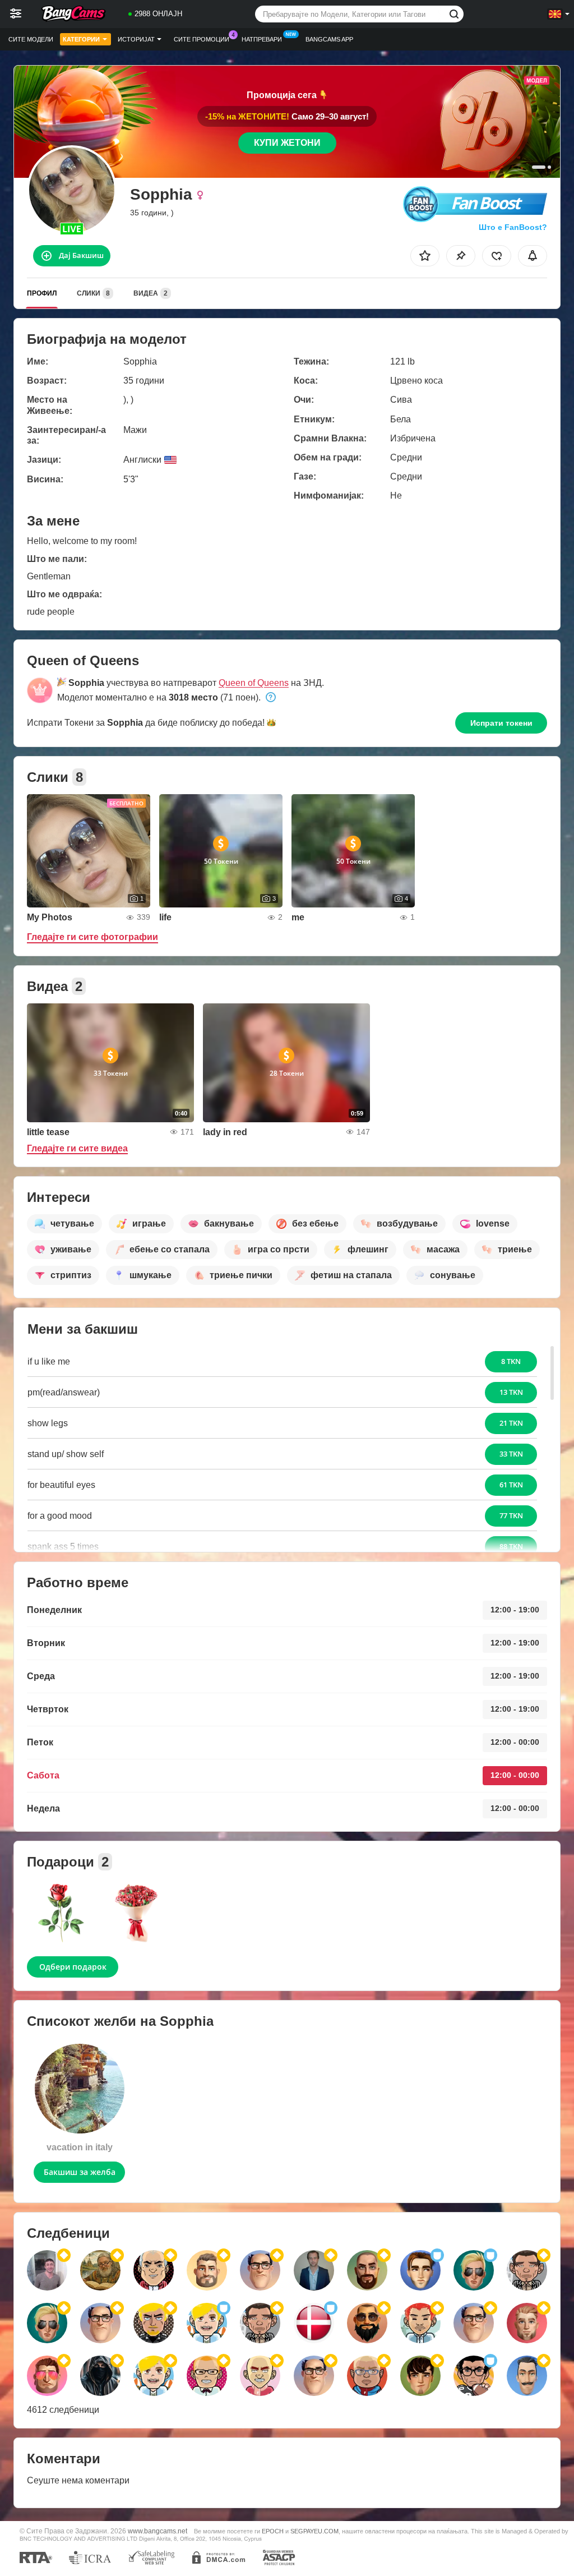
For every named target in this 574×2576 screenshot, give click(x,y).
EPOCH (273, 2531)
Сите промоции (202, 39)
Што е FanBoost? (513, 227)
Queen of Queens (254, 683)
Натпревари (262, 39)
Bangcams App (329, 39)
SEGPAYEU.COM (314, 2531)
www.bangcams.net (158, 2531)
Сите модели (31, 39)
